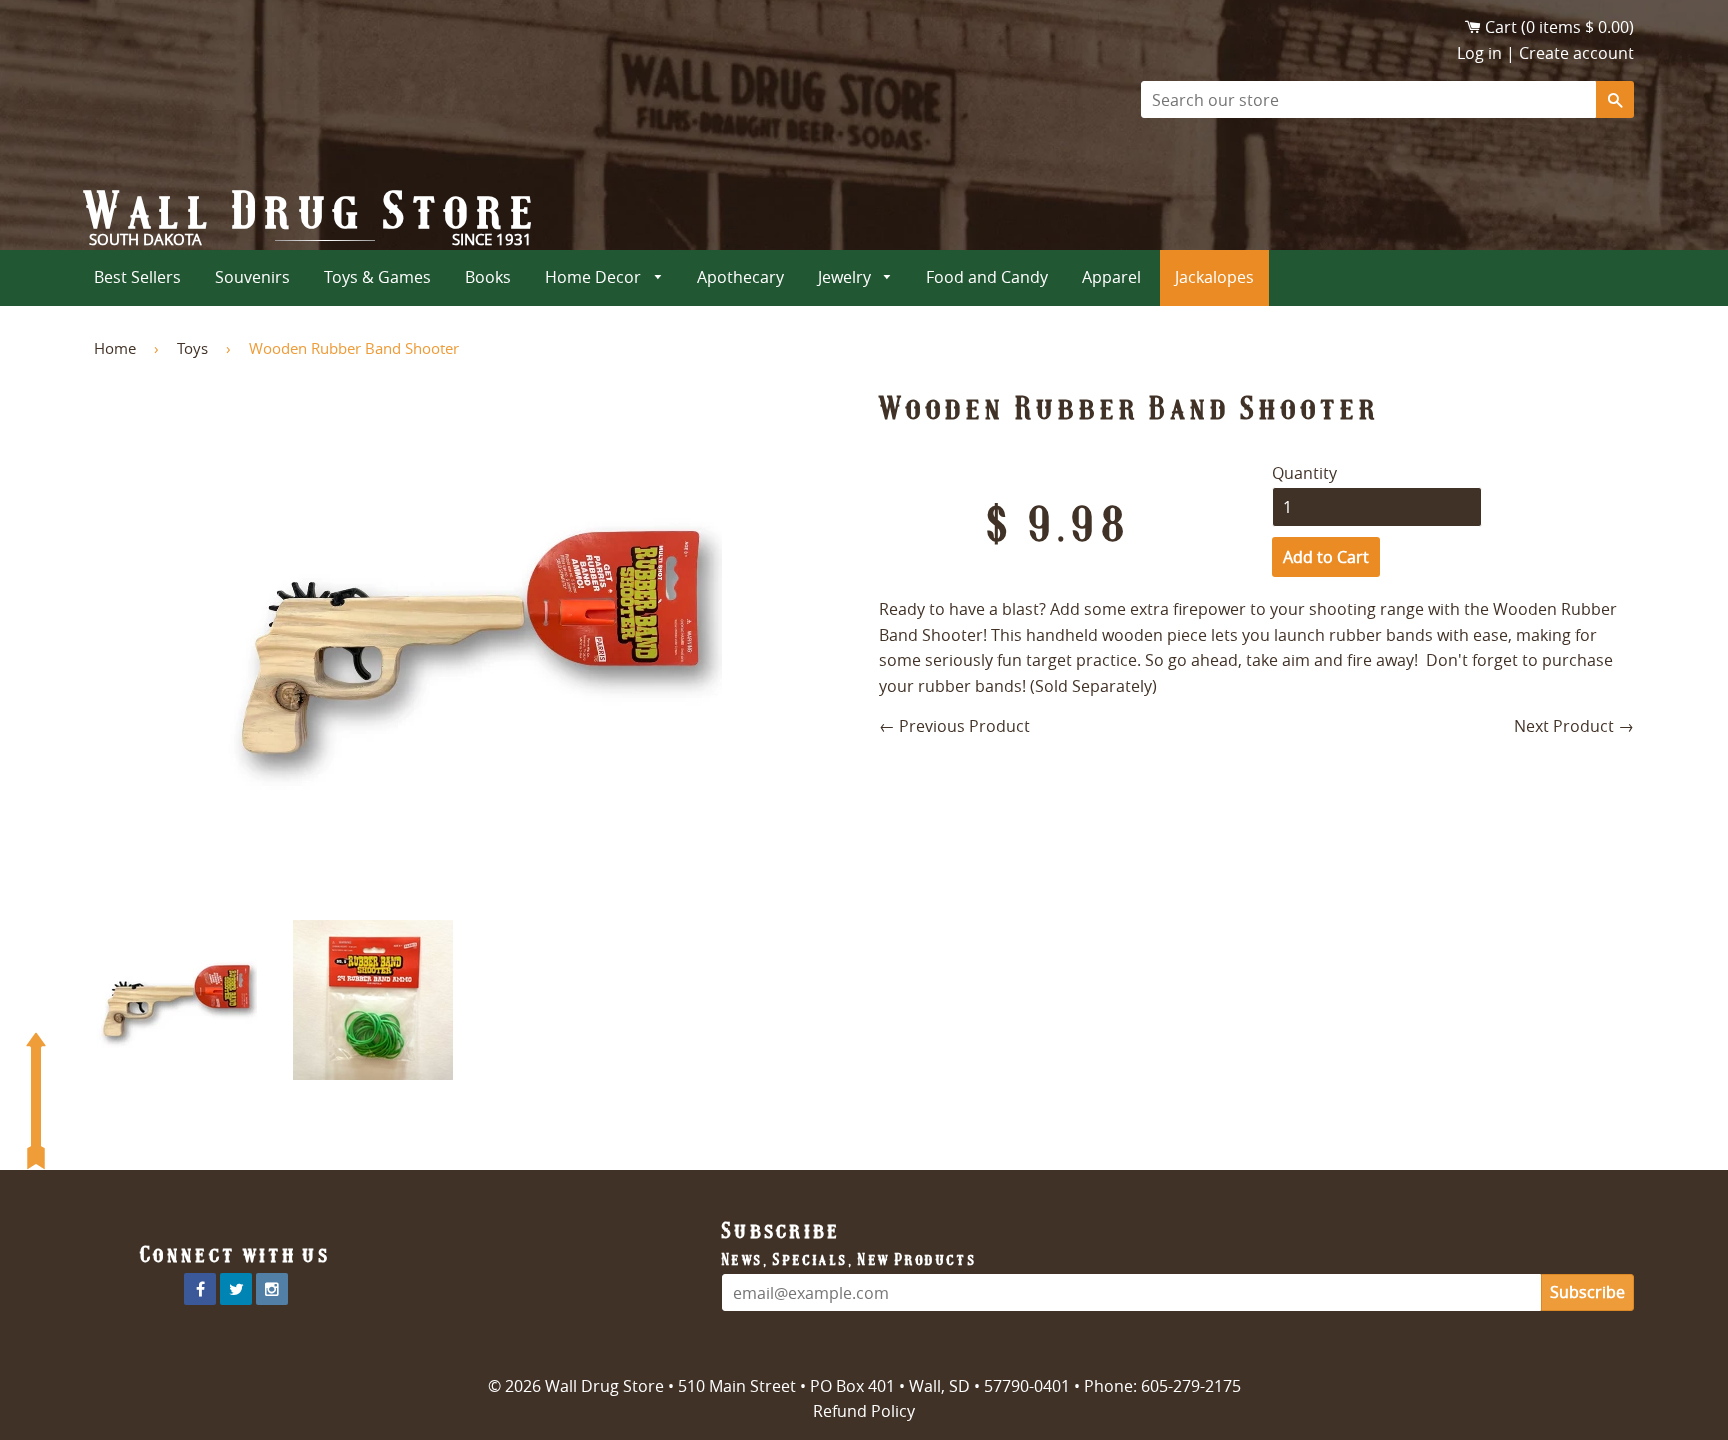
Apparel (1111, 277)
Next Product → (1574, 726)
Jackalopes (1214, 277)
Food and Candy (987, 277)
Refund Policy (864, 1411)
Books (488, 277)
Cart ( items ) (1559, 27)
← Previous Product (954, 726)
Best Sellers (137, 277)
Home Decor (595, 277)
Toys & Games (377, 277)
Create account (1576, 53)
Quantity (1304, 473)
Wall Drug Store (313, 211)
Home (115, 348)
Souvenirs (252, 277)
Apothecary (740, 277)
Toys (192, 348)
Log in (1479, 53)
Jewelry (846, 277)
